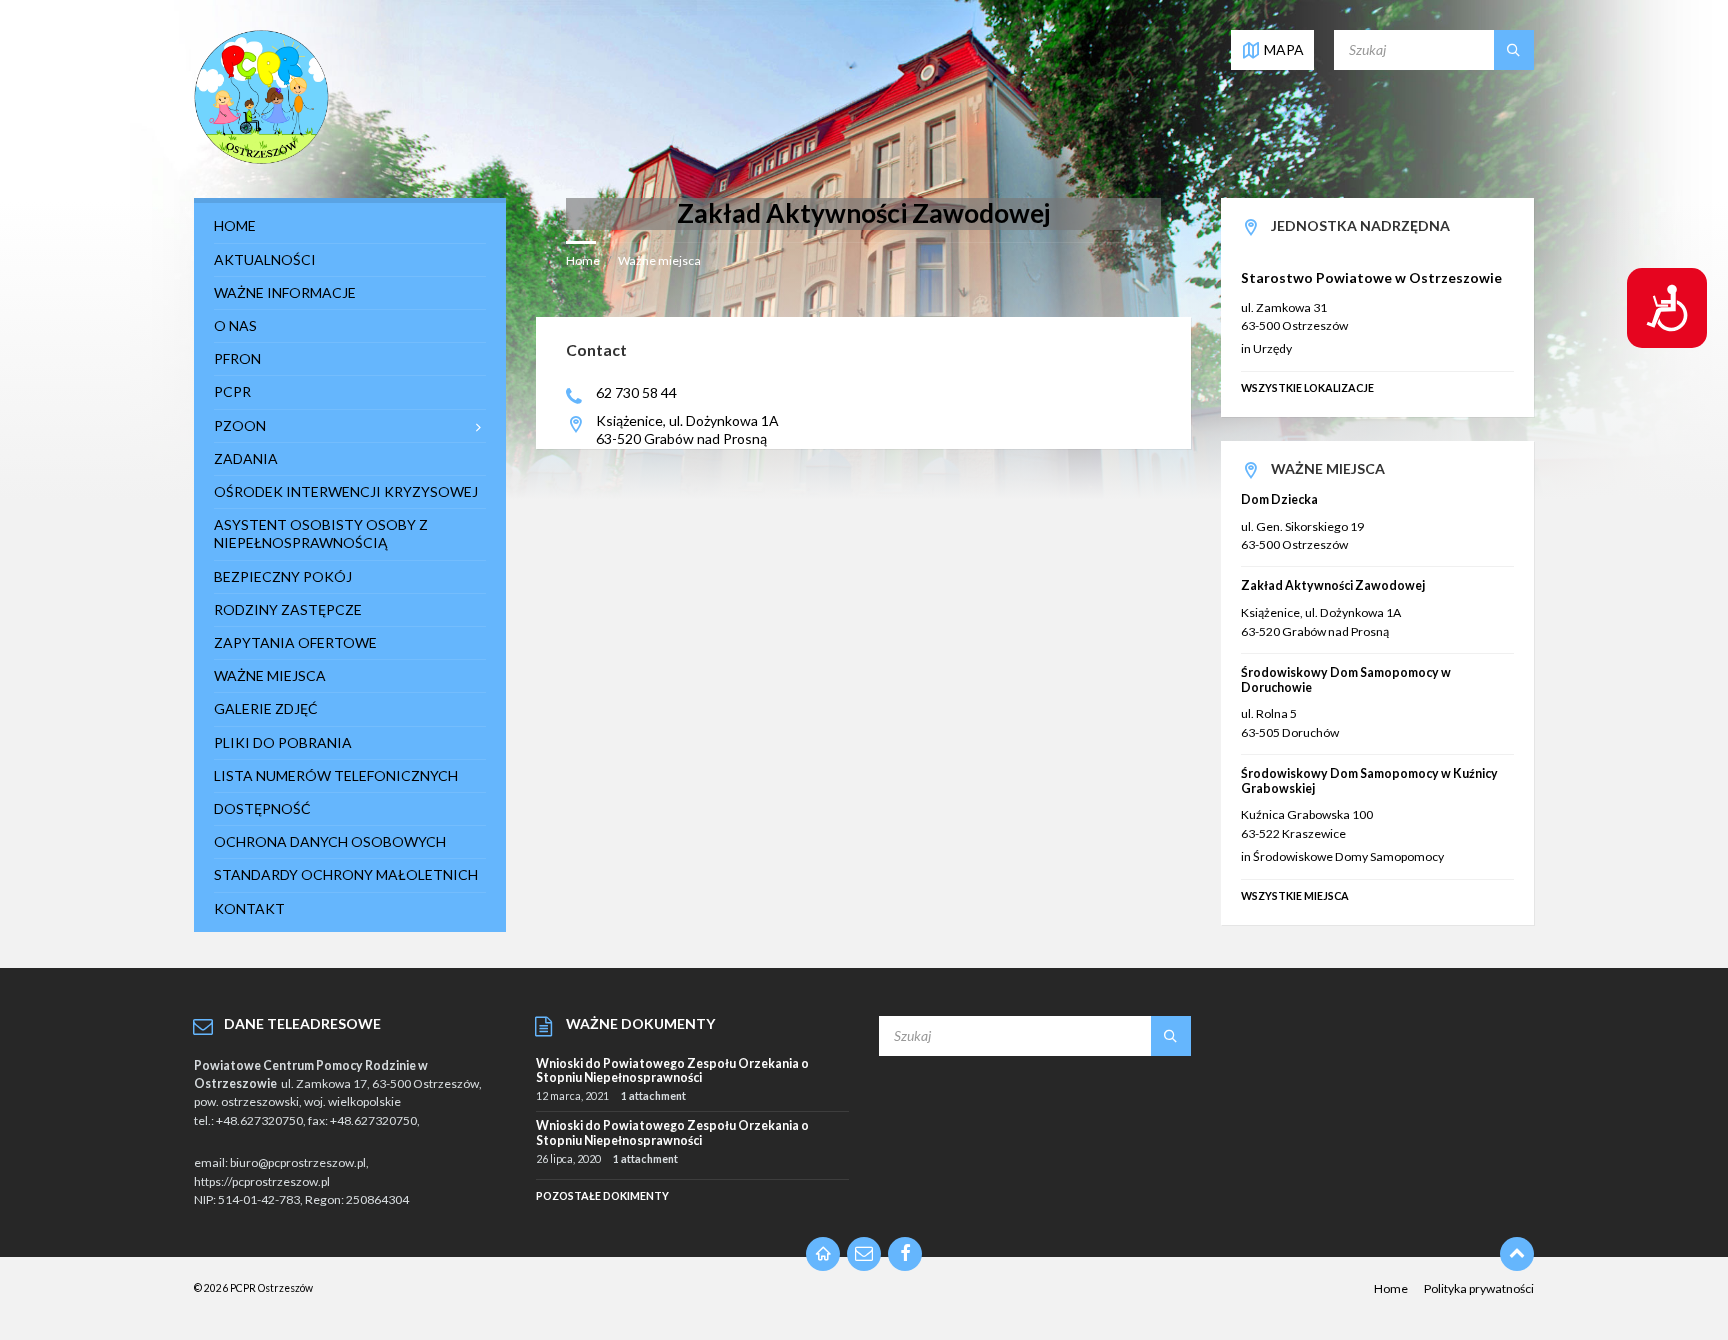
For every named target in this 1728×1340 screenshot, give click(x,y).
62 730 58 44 (636, 392)
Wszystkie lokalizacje (1307, 387)
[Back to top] (1517, 1254)
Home (583, 260)
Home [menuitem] (1391, 1288)
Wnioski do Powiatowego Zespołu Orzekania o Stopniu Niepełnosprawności (672, 1071)
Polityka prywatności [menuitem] (1479, 1288)
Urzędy (1272, 348)
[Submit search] (1514, 50)
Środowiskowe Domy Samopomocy (1348, 856)
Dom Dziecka (1279, 499)
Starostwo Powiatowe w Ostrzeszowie (1371, 277)
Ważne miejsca (659, 260)
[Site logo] (261, 159)
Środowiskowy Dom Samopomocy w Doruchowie (1346, 680)
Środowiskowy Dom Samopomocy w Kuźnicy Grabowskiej (1369, 781)
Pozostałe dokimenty (602, 1195)
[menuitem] (350, 226)
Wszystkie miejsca (1295, 895)
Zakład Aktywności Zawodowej (1333, 585)
